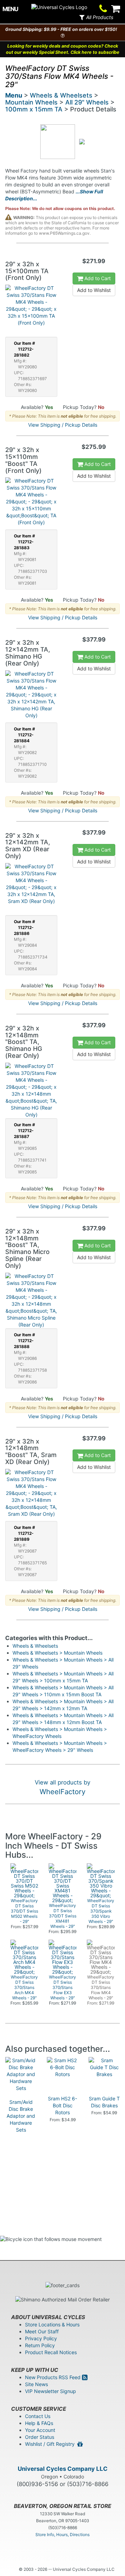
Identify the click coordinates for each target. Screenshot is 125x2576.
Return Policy (40, 2345)
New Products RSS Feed (53, 2377)
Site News (36, 2384)
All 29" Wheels (87, 102)
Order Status (40, 2437)
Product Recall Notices (51, 2352)
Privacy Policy (41, 2338)
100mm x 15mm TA (34, 109)
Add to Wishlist (94, 290)
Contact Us (38, 2416)
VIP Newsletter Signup (51, 2391)
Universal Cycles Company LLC (63, 2469)
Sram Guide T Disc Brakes (104, 2102)
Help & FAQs (39, 2423)
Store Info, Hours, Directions (62, 2535)
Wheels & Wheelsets (61, 95)
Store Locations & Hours (52, 2324)
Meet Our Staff (42, 2331)
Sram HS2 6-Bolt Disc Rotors (62, 2105)
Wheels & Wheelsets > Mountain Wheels (57, 1653)
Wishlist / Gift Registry (51, 2444)
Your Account (40, 2430)
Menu (14, 95)
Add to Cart (97, 278)
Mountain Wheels (31, 102)
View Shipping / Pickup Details (63, 425)
